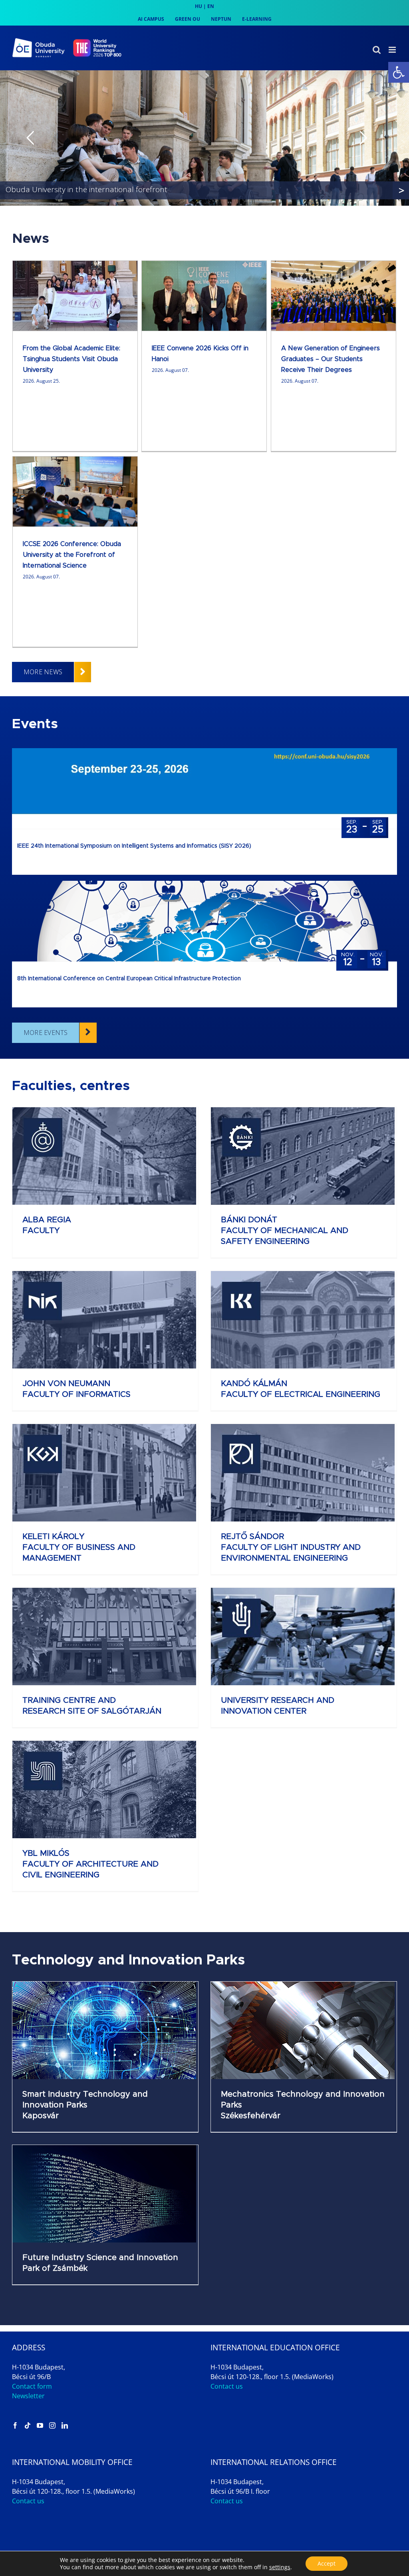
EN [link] (211, 6)
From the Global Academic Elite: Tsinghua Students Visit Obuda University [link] (71, 359)
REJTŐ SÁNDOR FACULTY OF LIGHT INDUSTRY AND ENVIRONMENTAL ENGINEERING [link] (291, 1547)
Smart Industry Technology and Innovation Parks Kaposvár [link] (85, 2105)
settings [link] (280, 2567)
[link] (399, 72)
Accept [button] (327, 2563)
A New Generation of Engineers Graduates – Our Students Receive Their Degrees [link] (331, 359)
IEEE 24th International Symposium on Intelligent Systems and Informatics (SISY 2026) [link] (134, 846)
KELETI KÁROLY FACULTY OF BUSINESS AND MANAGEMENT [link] (79, 1547)
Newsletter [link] (28, 2396)
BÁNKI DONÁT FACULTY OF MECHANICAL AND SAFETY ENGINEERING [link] (285, 1231)
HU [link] (199, 6)
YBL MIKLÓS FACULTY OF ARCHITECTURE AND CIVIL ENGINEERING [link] (90, 1864)
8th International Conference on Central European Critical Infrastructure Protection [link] (129, 979)
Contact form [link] (32, 2386)
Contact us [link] (227, 2386)
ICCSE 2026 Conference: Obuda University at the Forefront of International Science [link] (72, 555)
